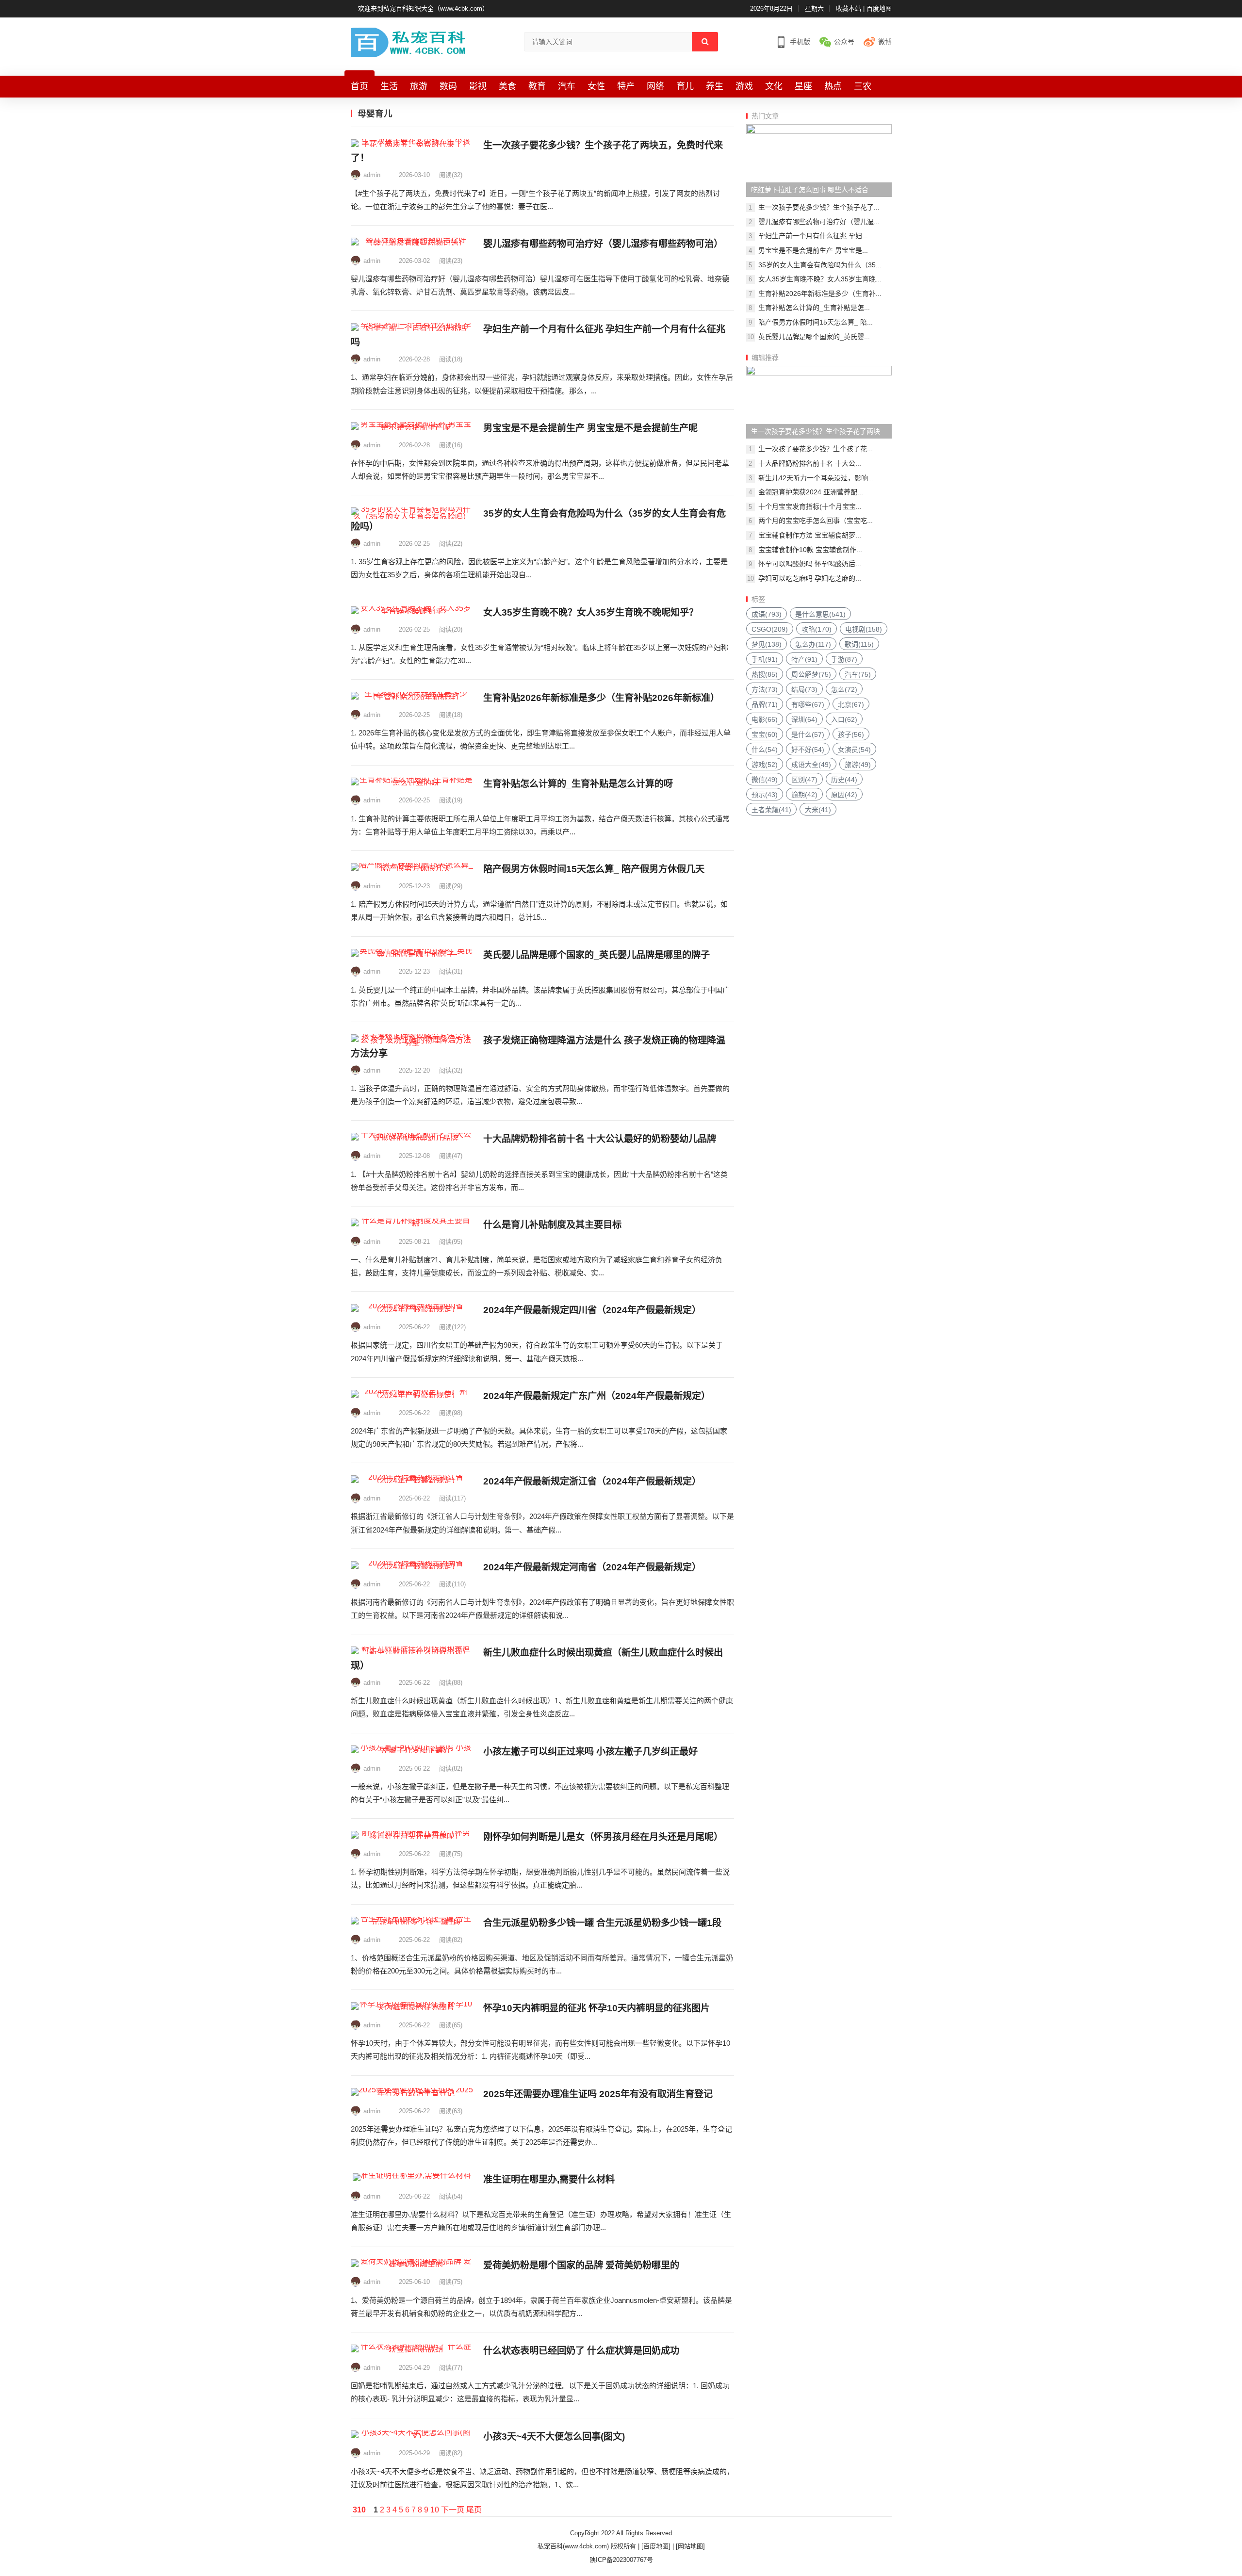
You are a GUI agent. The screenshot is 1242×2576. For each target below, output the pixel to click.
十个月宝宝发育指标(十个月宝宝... (810, 506)
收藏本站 (849, 8)
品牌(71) (765, 704)
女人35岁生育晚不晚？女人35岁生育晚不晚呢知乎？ (591, 612)
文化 (774, 86)
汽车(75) (858, 674)
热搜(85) (765, 674)
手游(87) (844, 659)
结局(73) (804, 689)
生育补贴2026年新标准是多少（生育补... (820, 293)
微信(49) (765, 780)
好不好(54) (808, 750)
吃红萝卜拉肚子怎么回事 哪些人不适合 (810, 190)
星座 (803, 86)
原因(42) (844, 795)
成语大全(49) (811, 765)
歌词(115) (859, 644)
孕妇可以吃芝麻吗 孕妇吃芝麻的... (810, 578)
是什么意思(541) (820, 614)
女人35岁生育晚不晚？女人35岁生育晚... (820, 279)
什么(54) (765, 750)
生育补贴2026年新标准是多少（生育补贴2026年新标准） (601, 698)
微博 (885, 42)
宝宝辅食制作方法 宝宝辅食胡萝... (810, 535)
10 (435, 2510)
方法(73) (765, 689)
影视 (478, 86)
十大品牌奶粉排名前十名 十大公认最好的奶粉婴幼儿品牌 (600, 1139)
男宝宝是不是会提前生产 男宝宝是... (813, 250)
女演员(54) (854, 750)
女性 (596, 86)
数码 (448, 86)
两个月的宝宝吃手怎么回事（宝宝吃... (816, 521)
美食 (507, 86)
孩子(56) (851, 734)
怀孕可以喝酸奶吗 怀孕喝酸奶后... (810, 564)
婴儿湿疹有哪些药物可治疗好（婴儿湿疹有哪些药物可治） (603, 244)
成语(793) (767, 614)
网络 (655, 86)
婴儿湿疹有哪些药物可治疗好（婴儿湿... (819, 222)
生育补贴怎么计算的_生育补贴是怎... (814, 308)
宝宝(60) (765, 734)
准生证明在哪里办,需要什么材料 (549, 2179)
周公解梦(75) (811, 674)
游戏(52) (765, 765)
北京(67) (851, 704)
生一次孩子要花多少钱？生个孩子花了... (819, 207)
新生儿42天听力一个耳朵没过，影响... (816, 478)
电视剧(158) (864, 629)
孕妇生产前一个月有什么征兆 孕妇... (813, 236)
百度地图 (879, 8)
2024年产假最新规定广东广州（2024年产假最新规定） (597, 1396)
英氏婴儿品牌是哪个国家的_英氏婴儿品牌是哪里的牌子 (596, 955)
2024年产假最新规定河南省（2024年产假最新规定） (592, 1567)
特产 (626, 86)
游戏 (744, 86)
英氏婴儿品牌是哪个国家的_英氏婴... (814, 337)
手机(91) (765, 659)
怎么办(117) (813, 644)
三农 (863, 86)
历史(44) (844, 780)
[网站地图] (690, 2546)
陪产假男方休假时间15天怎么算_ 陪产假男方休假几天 (594, 869)
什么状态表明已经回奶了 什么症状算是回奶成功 (581, 2351)
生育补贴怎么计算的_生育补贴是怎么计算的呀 (578, 784)
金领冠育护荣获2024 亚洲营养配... (811, 492)
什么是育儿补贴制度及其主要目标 (552, 1225)
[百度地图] (656, 2546)
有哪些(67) (808, 704)
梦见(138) (767, 644)
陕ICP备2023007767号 (621, 2560)
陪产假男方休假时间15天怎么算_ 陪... (816, 322)
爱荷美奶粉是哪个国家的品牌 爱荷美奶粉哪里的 (581, 2265)
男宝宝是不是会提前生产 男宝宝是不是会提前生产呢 (590, 428)
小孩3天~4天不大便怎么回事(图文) (554, 2437)
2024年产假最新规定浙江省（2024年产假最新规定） (592, 1481)
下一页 (453, 2510)
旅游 (419, 86)
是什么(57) (808, 734)
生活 (389, 86)
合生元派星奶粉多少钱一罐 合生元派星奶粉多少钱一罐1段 (602, 1923)
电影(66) (765, 719)
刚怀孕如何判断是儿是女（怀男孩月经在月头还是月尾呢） (603, 1837)
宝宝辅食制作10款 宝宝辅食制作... (810, 550)
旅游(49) (858, 765)
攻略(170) (817, 629)
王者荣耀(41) (771, 810)
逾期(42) (804, 795)
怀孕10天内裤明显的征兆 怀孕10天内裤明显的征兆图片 (596, 2008)
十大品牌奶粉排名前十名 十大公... (810, 463)
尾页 (474, 2510)
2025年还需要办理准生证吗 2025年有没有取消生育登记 (598, 2094)
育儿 (685, 86)
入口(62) (844, 719)
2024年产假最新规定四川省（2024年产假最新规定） (592, 1310)
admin (372, 175)
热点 (833, 86)
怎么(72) (844, 689)
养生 (715, 86)
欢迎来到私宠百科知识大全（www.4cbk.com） (423, 8)
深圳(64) (804, 719)
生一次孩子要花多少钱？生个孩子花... (816, 449)
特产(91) (804, 659)
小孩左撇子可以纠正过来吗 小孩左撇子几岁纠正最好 (590, 1752)
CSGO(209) (770, 629)
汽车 (567, 86)
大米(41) (818, 810)
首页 (360, 86)
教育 (537, 86)
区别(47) (804, 780)
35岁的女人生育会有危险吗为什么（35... (820, 265)
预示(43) (765, 795)
